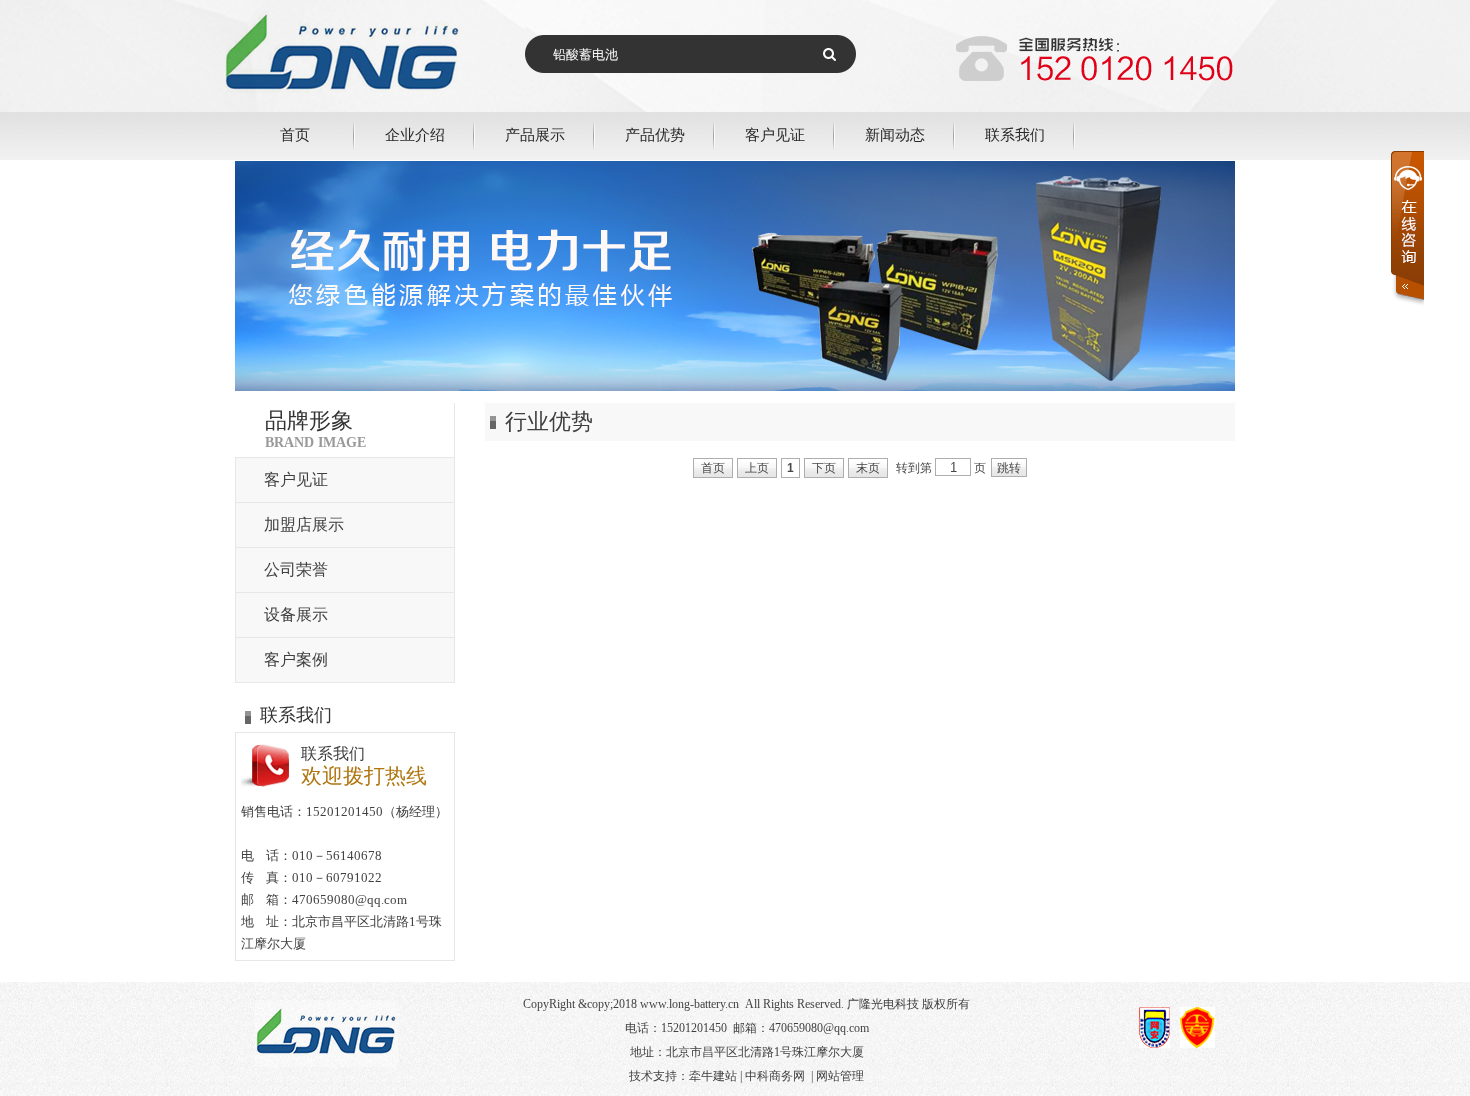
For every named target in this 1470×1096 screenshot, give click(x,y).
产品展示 (535, 134)
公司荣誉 (296, 569)
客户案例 (296, 659)
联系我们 (1015, 134)
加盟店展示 (304, 524)
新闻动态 (895, 134)
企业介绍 (415, 134)
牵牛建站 (713, 1076)
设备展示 (296, 614)
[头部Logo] (375, 108)
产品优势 (655, 134)
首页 (295, 134)
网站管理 (840, 1076)
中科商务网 (775, 1076)
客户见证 (775, 134)
